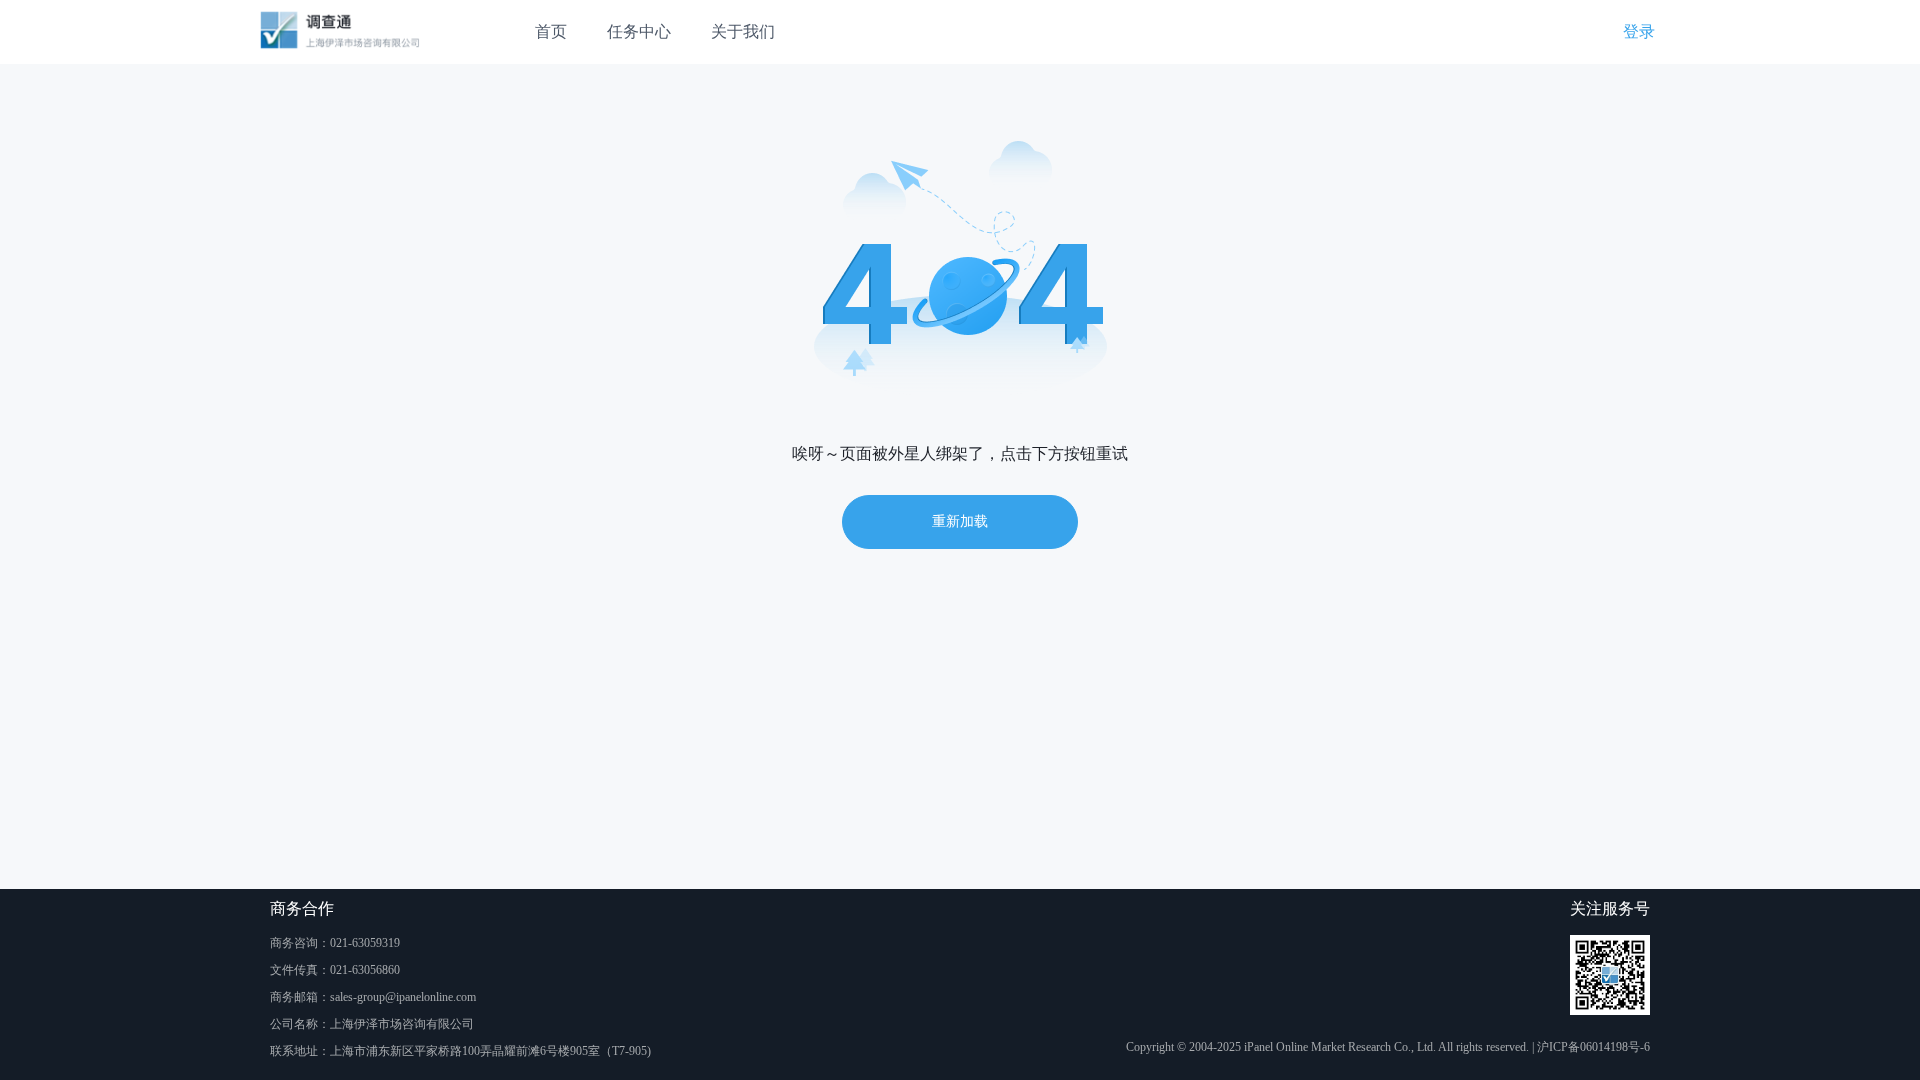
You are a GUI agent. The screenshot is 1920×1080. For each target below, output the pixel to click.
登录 (1639, 31)
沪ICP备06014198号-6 (1593, 1047)
